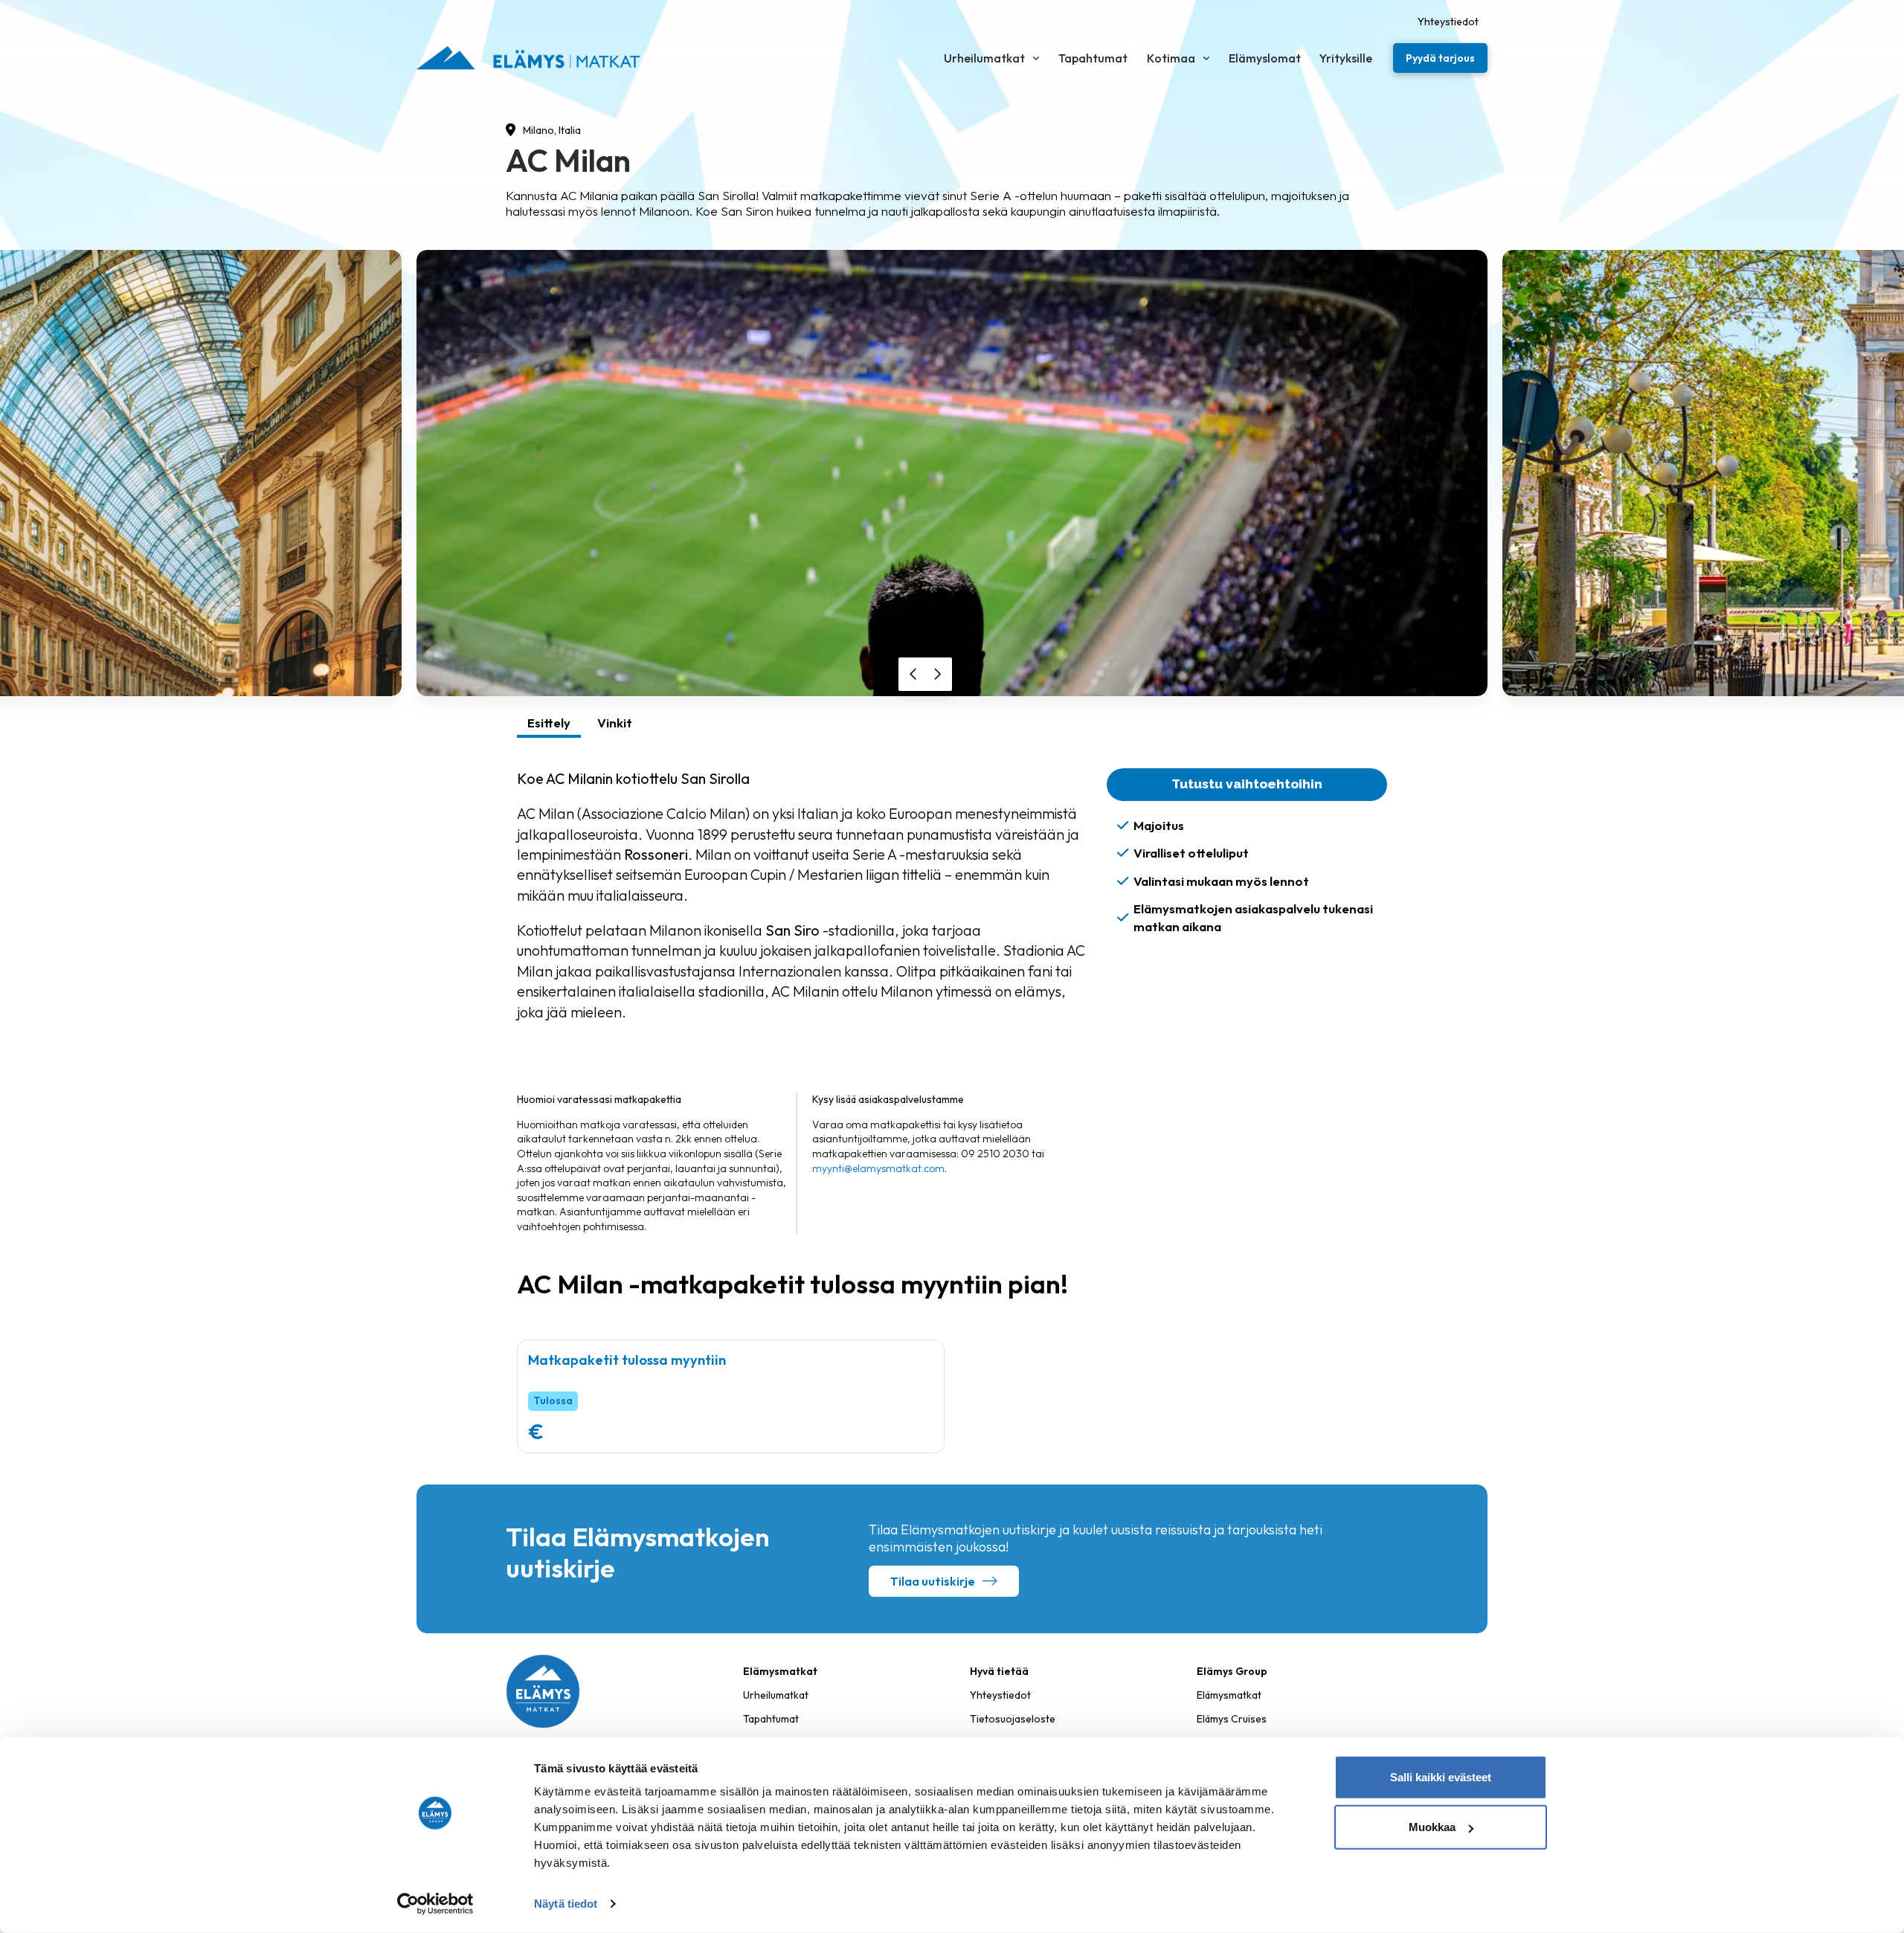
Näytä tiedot (566, 1904)
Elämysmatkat (1229, 1695)
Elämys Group (1232, 1671)
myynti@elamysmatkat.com (878, 1168)
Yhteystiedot (1000, 1695)
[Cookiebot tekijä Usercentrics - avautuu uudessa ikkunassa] (435, 1904)
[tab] (549, 725)
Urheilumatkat (776, 1695)
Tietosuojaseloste (1013, 1719)
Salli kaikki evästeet (1441, 1777)
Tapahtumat (771, 1719)
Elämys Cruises (1232, 1719)
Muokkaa (1432, 1827)
